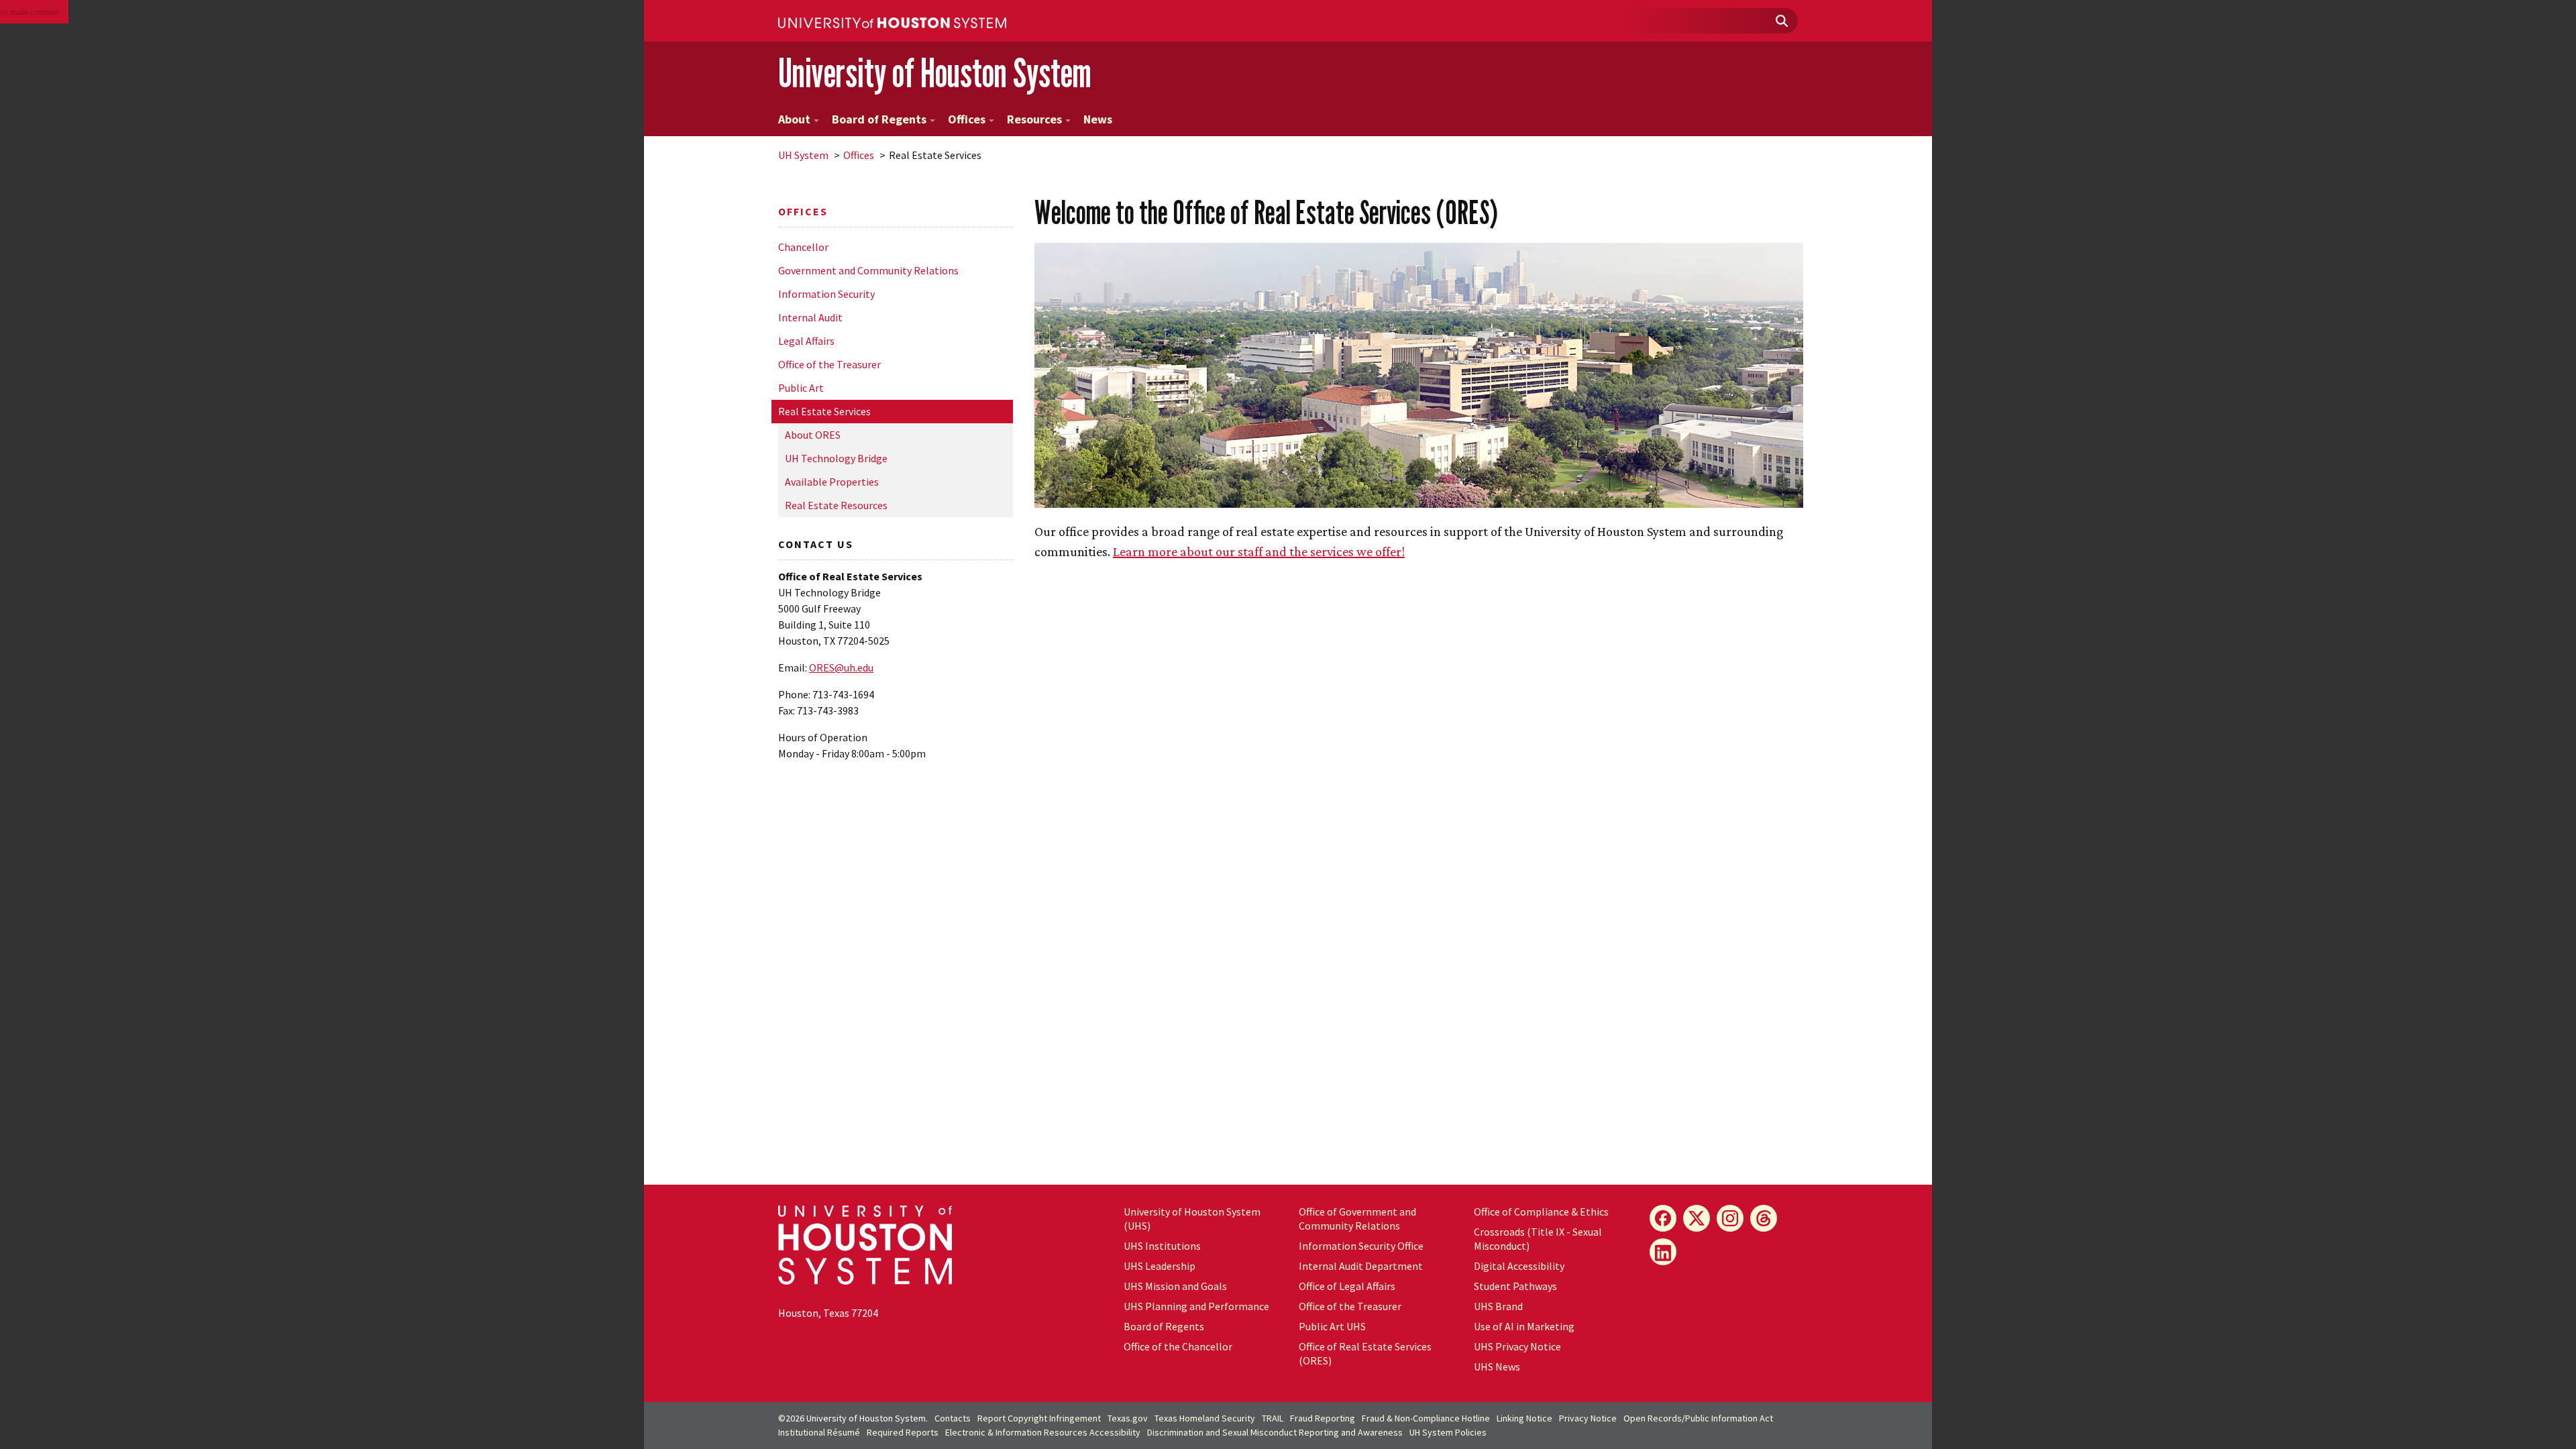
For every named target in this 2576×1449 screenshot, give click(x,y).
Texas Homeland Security (1205, 1418)
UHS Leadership (1160, 1266)
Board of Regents (879, 119)
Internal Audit (810, 317)
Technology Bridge (836, 458)
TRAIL (1273, 1418)
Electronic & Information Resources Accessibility (1043, 1432)
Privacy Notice (1588, 1418)
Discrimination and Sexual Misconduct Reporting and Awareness (1275, 1432)
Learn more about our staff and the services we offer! (1259, 551)
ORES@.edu (841, 667)
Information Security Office (1361, 1246)
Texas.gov (1128, 1418)
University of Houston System (935, 73)
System (803, 155)
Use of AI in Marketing (1524, 1326)
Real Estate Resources (836, 505)
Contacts (953, 1418)
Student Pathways (1515, 1286)
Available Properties (832, 482)
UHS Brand (1498, 1306)
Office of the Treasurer (829, 364)
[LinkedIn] (1663, 1252)
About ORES (813, 435)
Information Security (826, 294)
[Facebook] (1663, 1218)
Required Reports (903, 1432)
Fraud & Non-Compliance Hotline (1426, 1418)
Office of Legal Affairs (1347, 1286)
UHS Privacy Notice (1517, 1346)
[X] (1697, 1218)
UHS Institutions (1162, 1246)
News (1098, 119)
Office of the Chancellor (1178, 1346)
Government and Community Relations (868, 270)
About (794, 119)
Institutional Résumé (819, 1432)
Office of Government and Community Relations (1357, 1219)
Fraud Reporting (1323, 1418)
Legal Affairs (806, 341)
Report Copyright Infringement (1039, 1418)
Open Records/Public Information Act (1698, 1418)
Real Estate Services (824, 411)
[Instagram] (1730, 1218)
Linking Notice (1524, 1418)
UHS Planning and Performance (1196, 1306)
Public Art (801, 388)
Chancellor (803, 247)
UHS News (1497, 1366)
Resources (1034, 119)
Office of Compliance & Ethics (1541, 1212)
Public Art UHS (1332, 1326)
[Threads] (1764, 1218)
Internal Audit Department (1361, 1266)
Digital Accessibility (1519, 1266)
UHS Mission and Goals (1175, 1286)
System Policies (1448, 1432)
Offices (967, 119)
